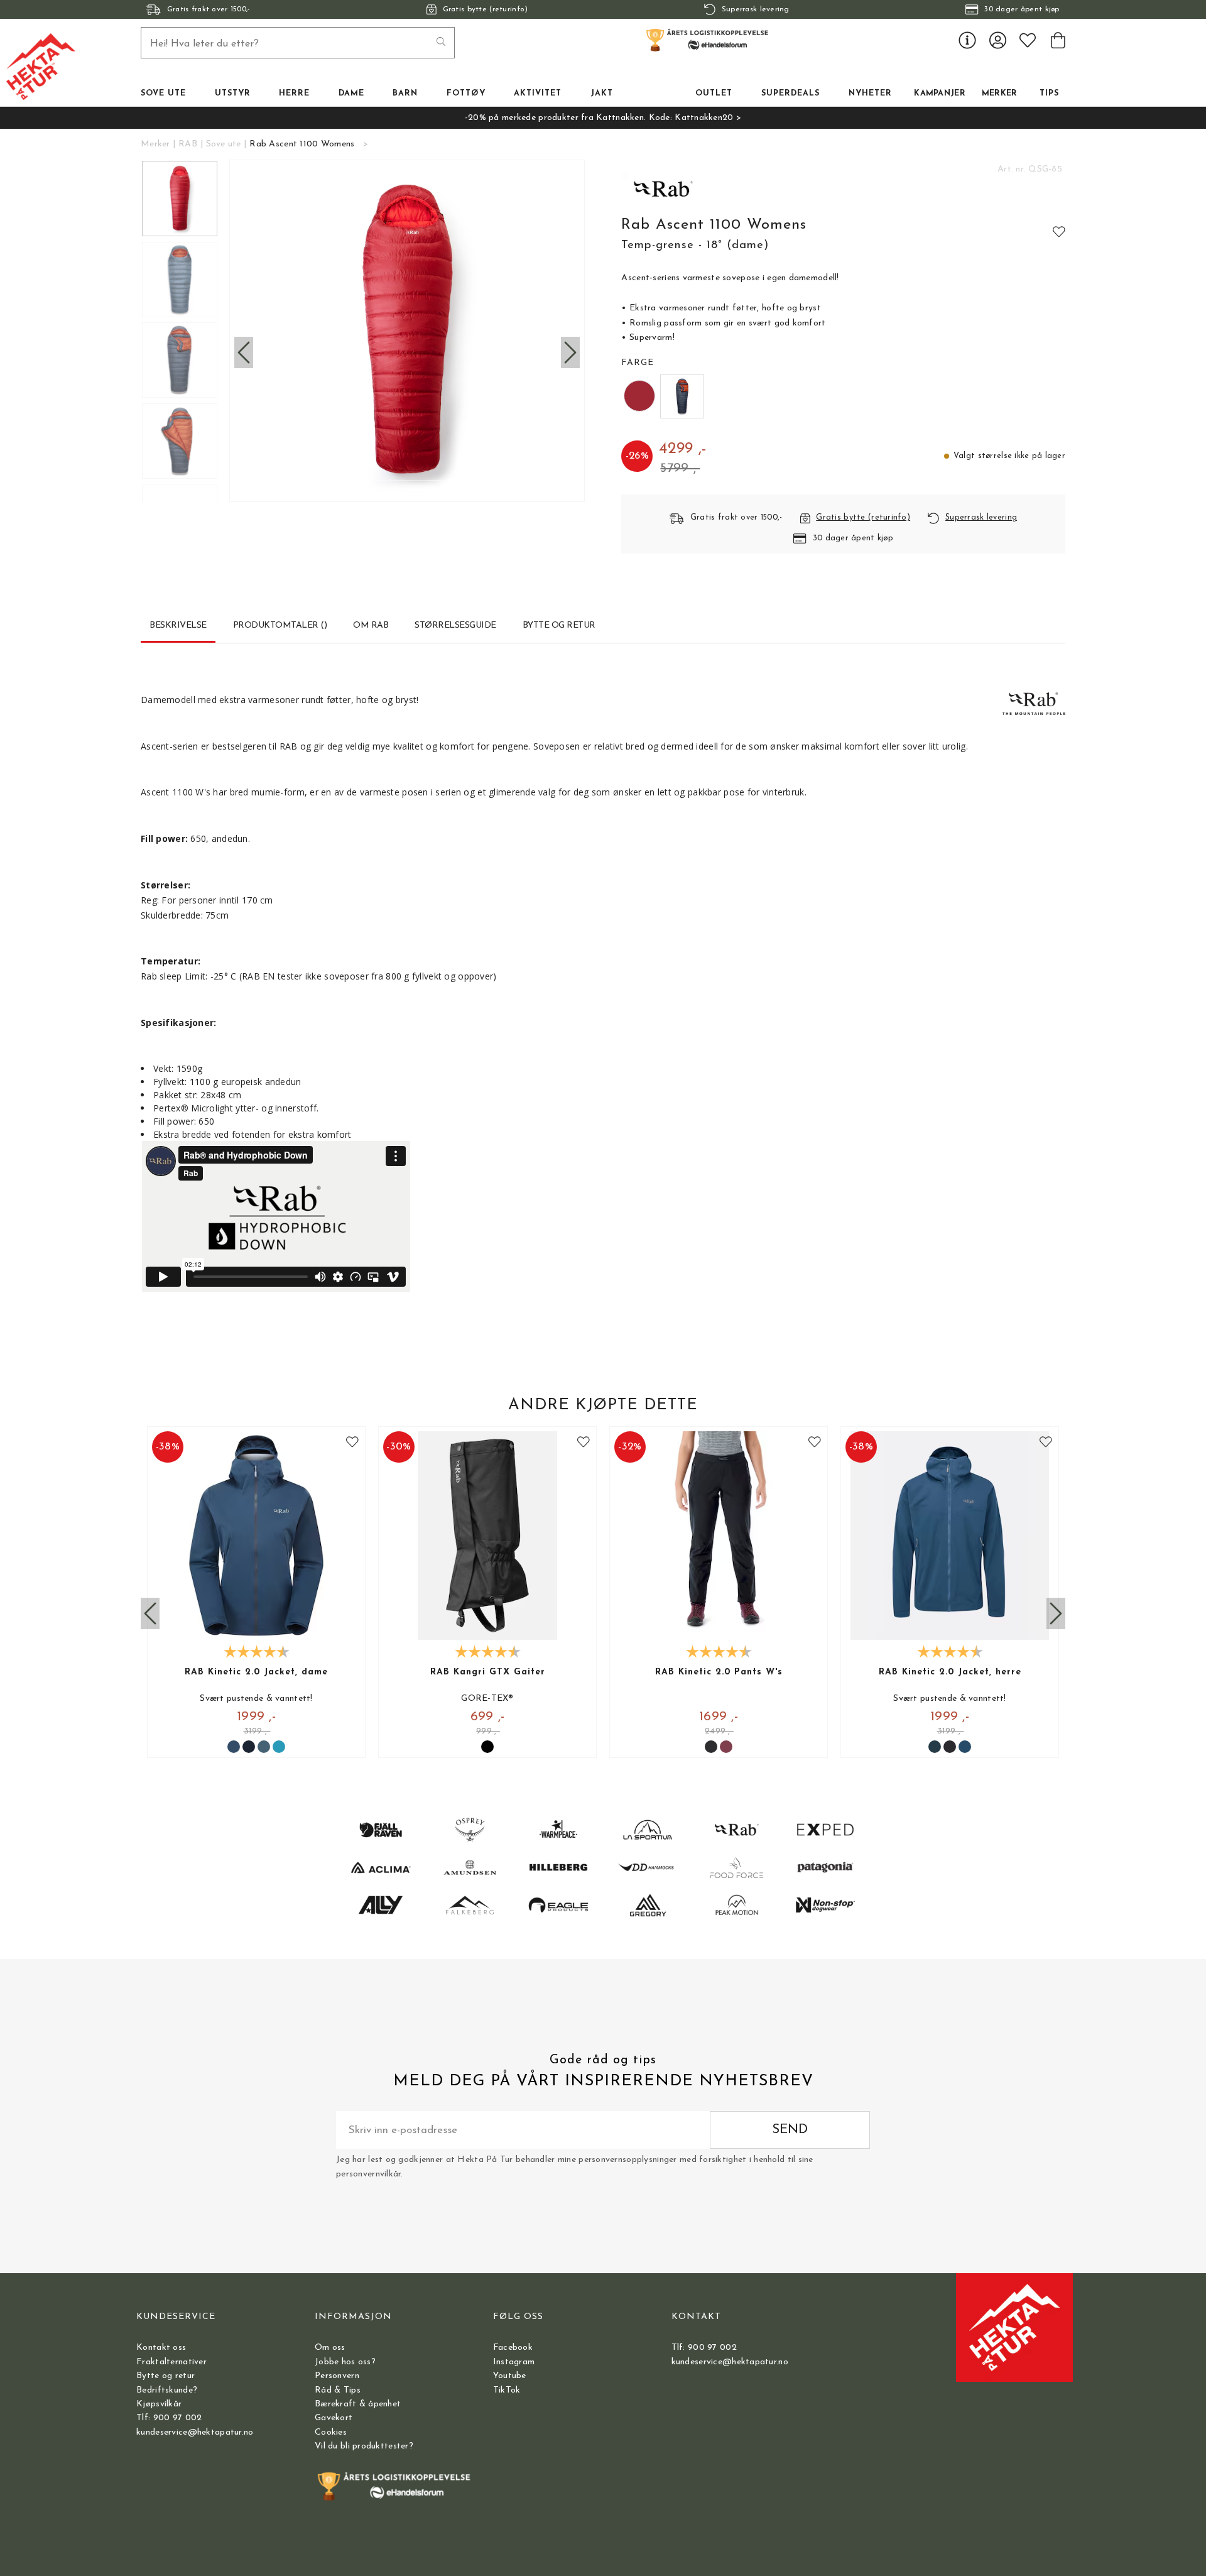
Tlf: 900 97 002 (169, 2418)
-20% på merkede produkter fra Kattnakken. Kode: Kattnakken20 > (603, 118)
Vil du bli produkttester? (364, 2446)
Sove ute (224, 144)
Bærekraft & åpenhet (358, 2404)
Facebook (513, 2348)
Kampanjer (940, 94)
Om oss (330, 2348)
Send (790, 2130)
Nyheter (870, 94)
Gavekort (334, 2418)
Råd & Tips (338, 2390)
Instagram (514, 2362)
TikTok (507, 2390)
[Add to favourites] (1059, 231)
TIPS (1049, 94)
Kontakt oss (161, 2348)
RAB (188, 144)
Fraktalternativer (171, 2362)
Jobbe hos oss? (345, 2362)
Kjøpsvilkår (159, 2404)
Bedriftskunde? (167, 2390)
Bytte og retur (166, 2376)
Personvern (337, 2376)
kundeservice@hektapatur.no (195, 2432)
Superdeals (790, 94)
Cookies (331, 2432)
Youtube (510, 2376)
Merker (1000, 94)
